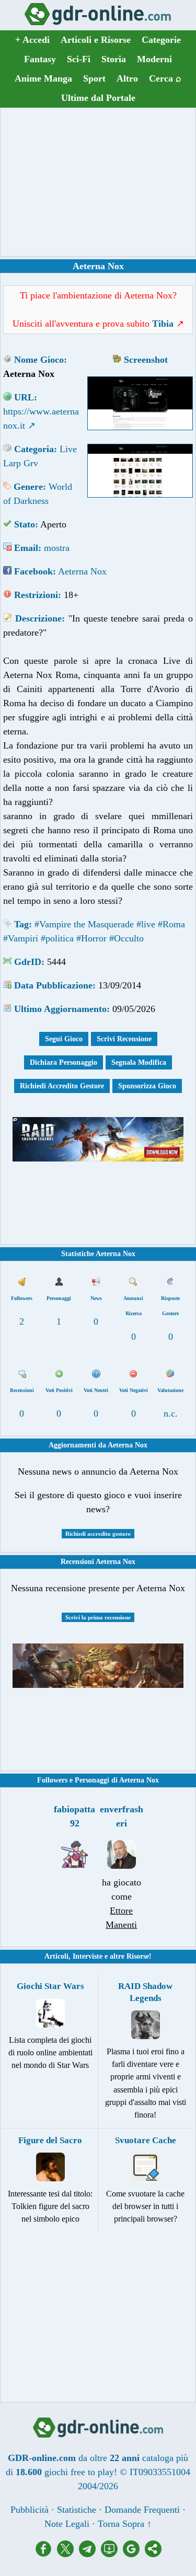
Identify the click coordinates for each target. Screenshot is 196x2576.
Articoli (56, 1956)
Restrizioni (36, 595)
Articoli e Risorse (96, 40)
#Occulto (126, 938)
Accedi (32, 40)
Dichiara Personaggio (64, 1062)
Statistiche (77, 2510)
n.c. (171, 1413)
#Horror (91, 938)
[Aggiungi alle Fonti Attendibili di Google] (134, 2554)
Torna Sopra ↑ (125, 2524)
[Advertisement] (98, 182)
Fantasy (40, 59)
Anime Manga (43, 78)
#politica (57, 938)
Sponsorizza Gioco (147, 1086)
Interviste (88, 1956)
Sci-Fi (79, 59)
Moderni (154, 59)
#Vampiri (21, 938)
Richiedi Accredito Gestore (62, 1086)
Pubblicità (30, 2510)
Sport (94, 78)
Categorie (161, 40)
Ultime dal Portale (98, 98)
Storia (114, 59)
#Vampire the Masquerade (84, 924)
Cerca (165, 78)
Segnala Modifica (139, 1062)
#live (146, 924)
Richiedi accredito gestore (98, 1534)
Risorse (138, 1956)
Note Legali (67, 2524)
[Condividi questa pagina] (153, 2554)
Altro (127, 78)
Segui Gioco (64, 1039)
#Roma (171, 924)
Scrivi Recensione (124, 1039)
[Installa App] (112, 2554)
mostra (57, 548)
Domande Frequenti (142, 2510)
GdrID (28, 962)
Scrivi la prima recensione (98, 1617)
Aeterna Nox (82, 571)
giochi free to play (79, 2472)
